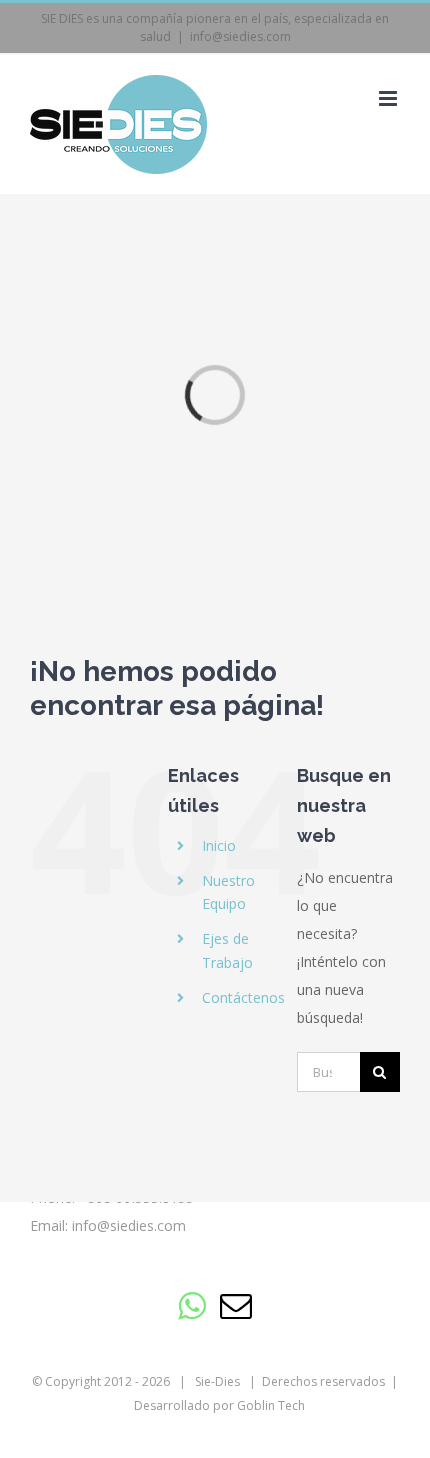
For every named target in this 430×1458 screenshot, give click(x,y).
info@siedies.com (240, 36)
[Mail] (236, 1306)
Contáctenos (243, 997)
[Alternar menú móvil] (389, 98)
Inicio (219, 845)
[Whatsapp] (191, 1306)
